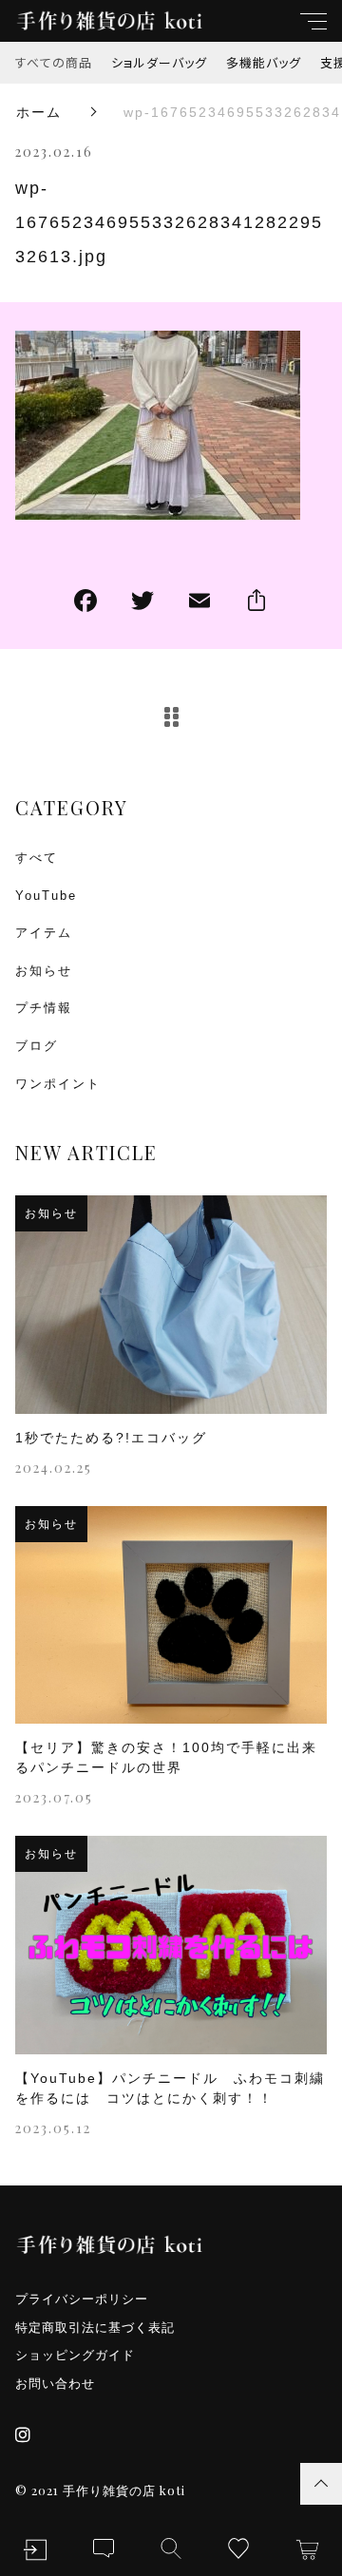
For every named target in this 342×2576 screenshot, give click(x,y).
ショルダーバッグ (159, 62)
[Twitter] (142, 603)
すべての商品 (54, 62)
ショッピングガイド (75, 2355)
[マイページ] (35, 2550)
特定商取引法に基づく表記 (95, 2328)
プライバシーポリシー (82, 2299)
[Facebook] (85, 603)
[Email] (199, 603)
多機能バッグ (264, 62)
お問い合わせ (55, 2384)
